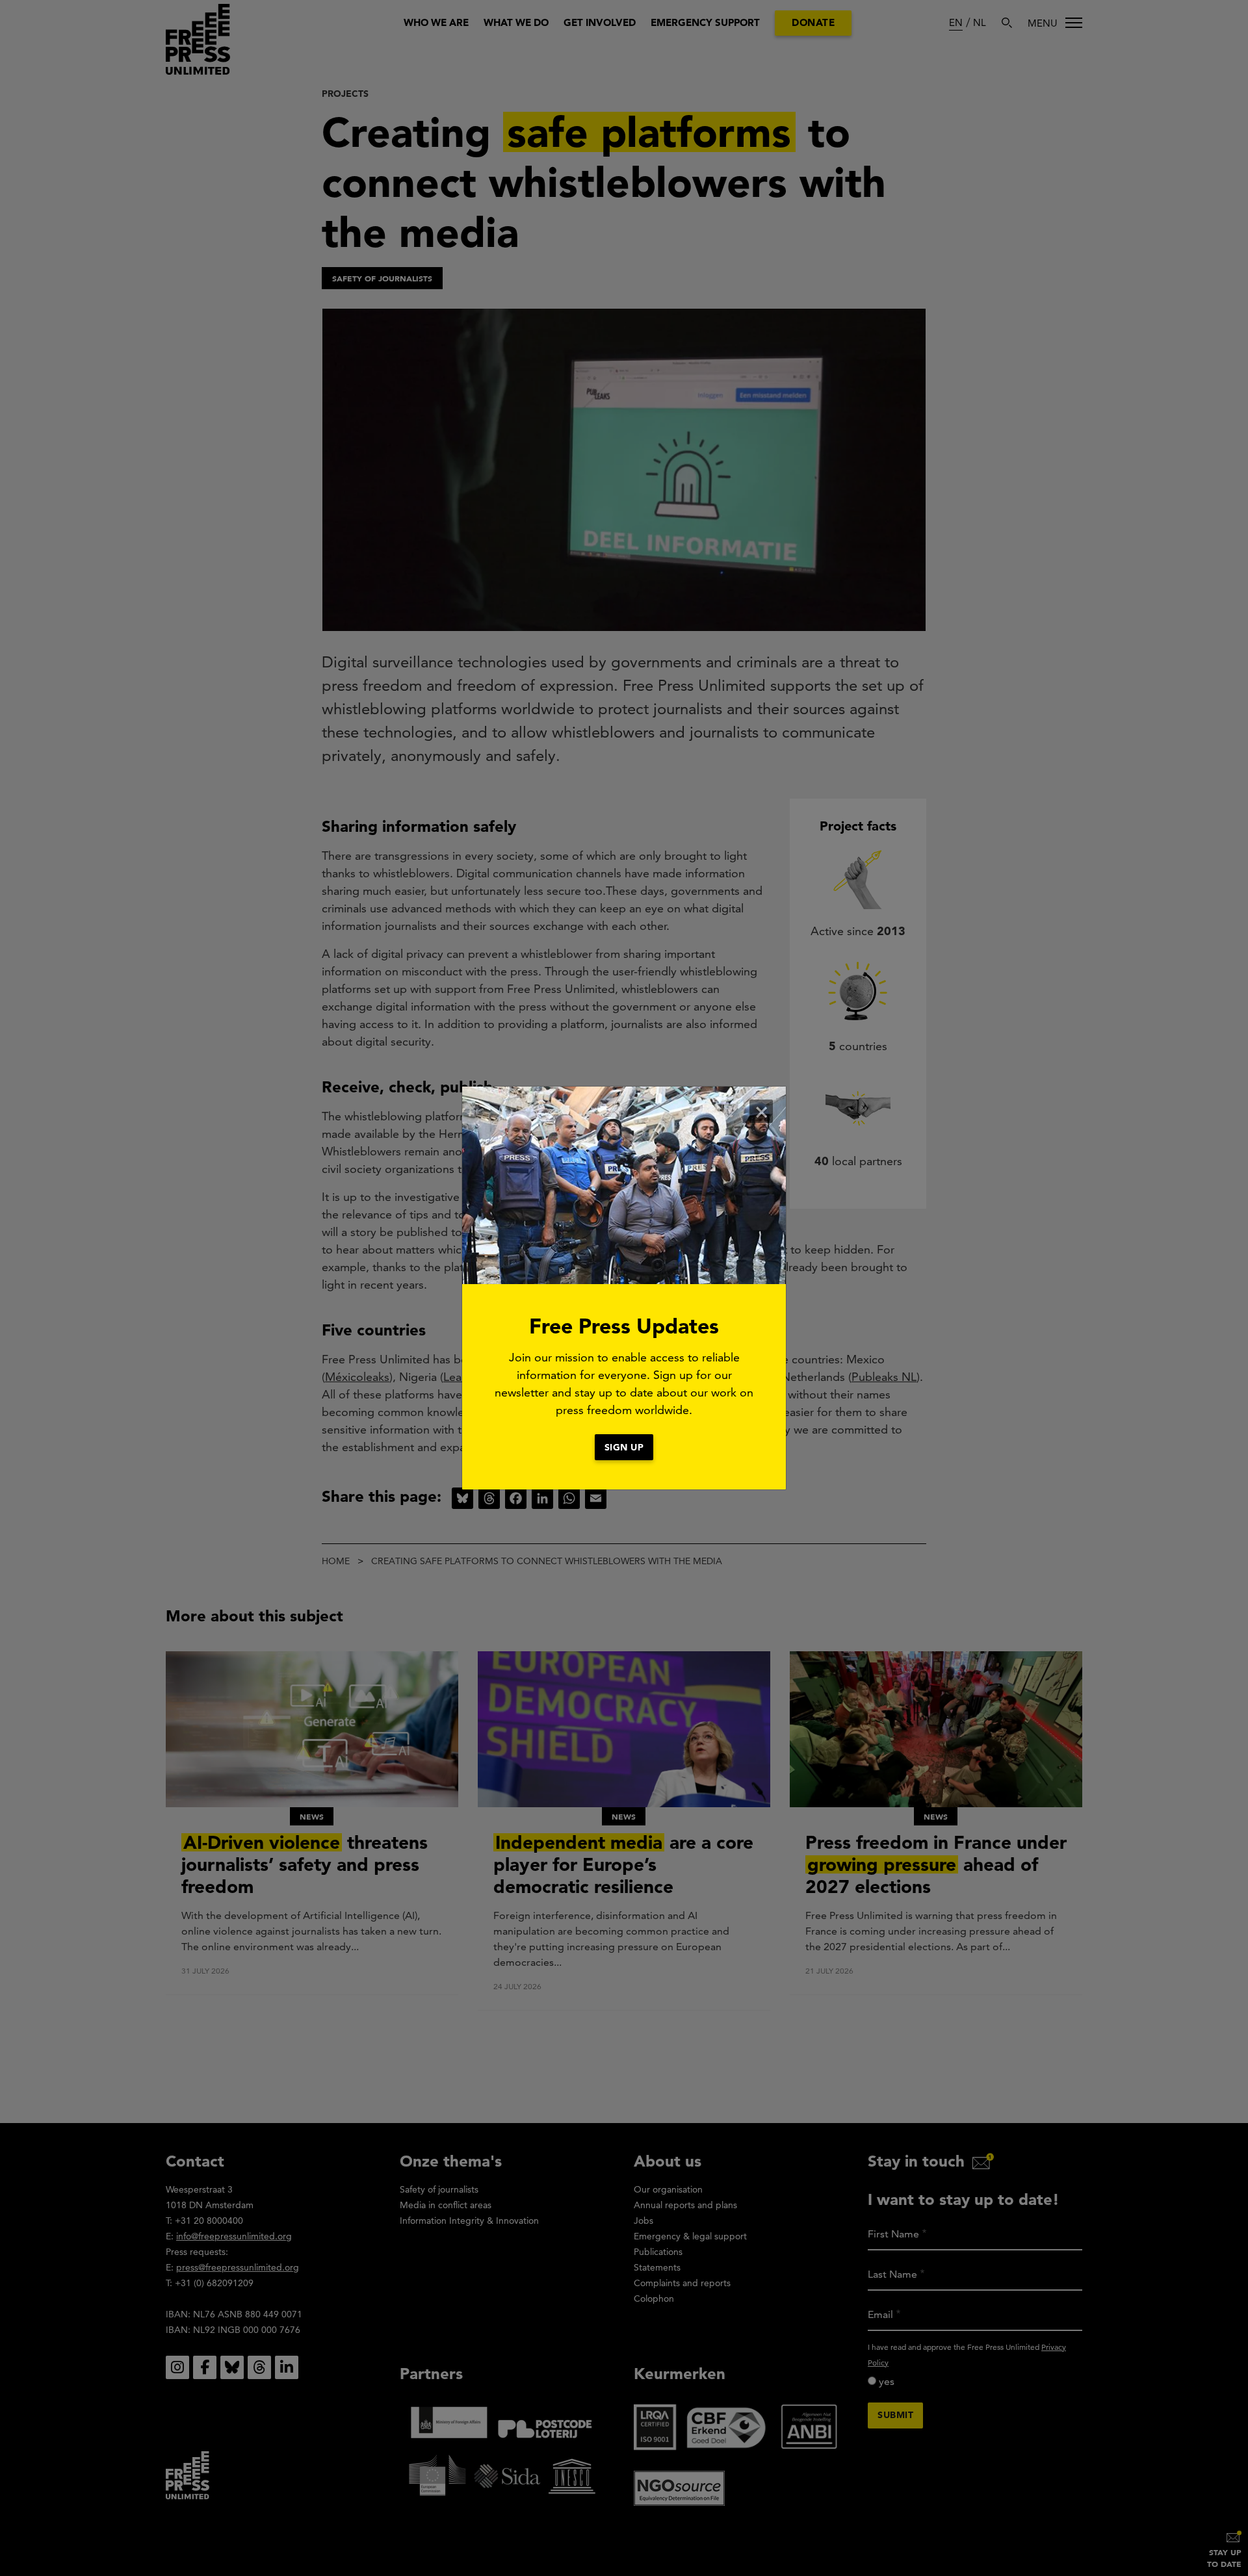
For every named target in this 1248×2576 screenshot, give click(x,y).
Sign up (624, 1447)
